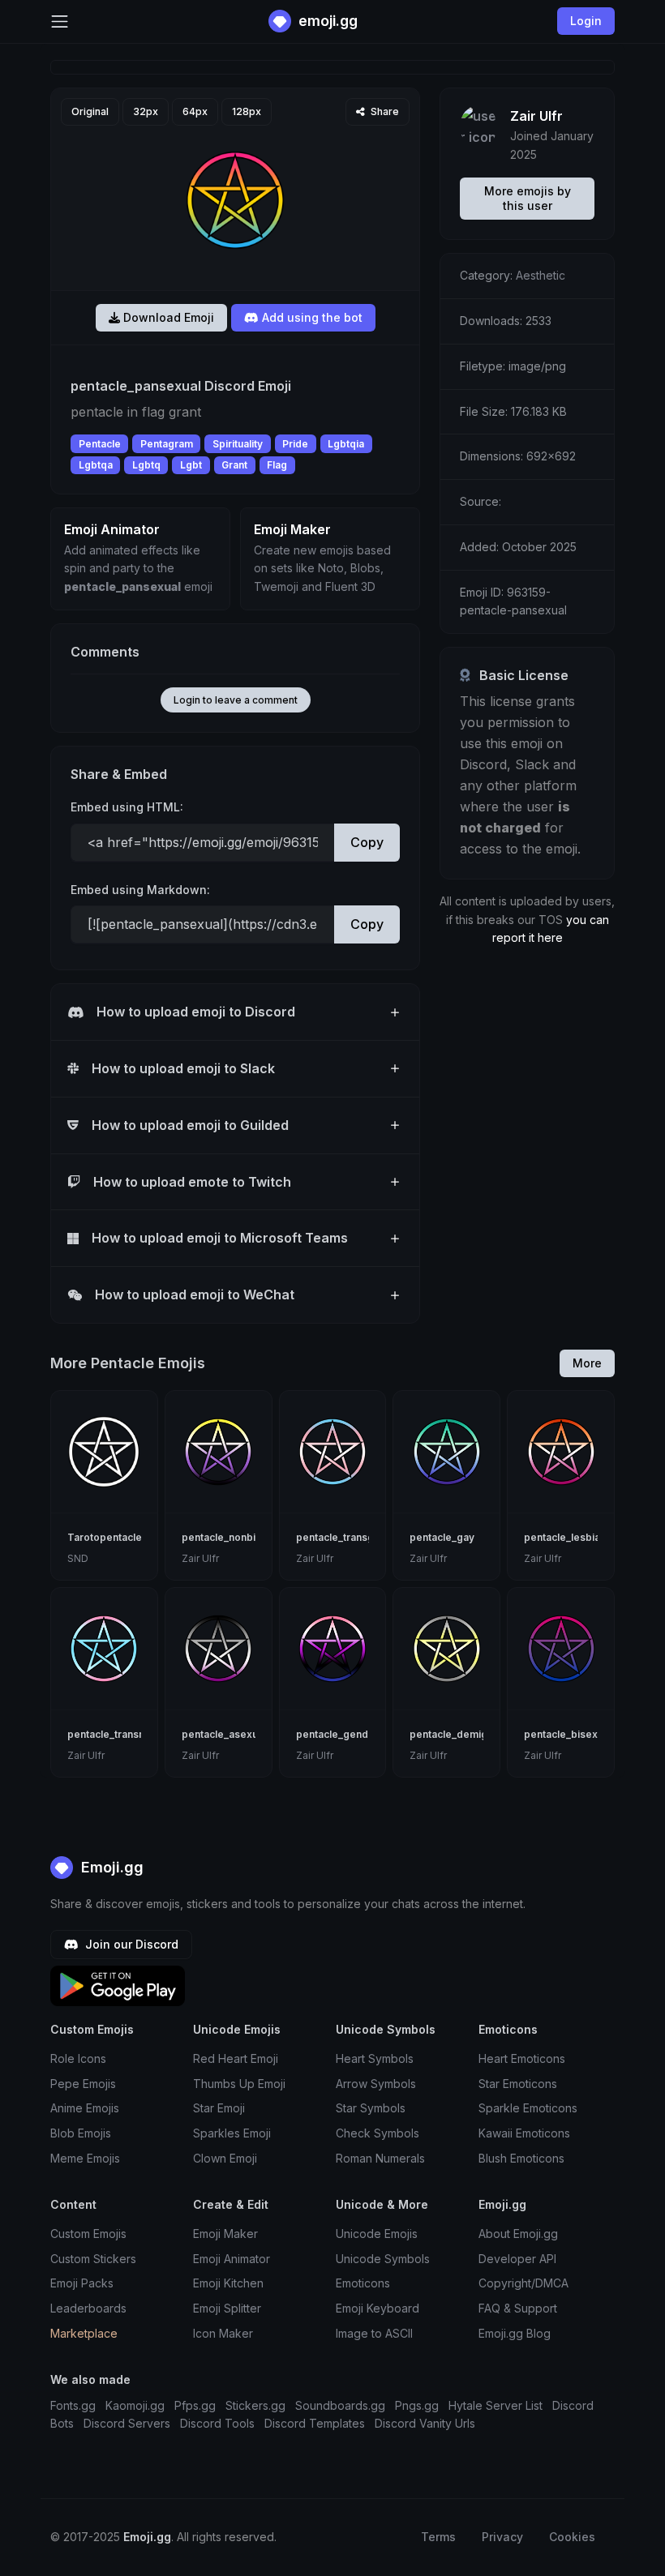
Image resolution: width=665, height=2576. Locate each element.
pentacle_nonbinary (229, 1537)
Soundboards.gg (340, 2405)
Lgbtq (146, 465)
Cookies (572, 2537)
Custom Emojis (88, 2234)
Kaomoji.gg (135, 2405)
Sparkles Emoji (232, 2133)
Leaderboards (88, 2308)
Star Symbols (371, 2108)
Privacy (502, 2537)
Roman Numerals (380, 2158)
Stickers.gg (255, 2405)
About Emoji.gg (518, 2234)
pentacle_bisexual (568, 1734)
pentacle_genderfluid (348, 1734)
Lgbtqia (346, 444)
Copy (367, 842)
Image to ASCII (374, 2333)
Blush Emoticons (521, 2158)
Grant (234, 465)
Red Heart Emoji (236, 2058)
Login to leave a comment (236, 700)
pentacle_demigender (463, 1734)
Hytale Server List (496, 2405)
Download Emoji (167, 317)
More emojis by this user (528, 198)
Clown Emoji (225, 2158)
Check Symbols (378, 2133)
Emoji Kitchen (228, 2283)
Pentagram (167, 444)
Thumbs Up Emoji (239, 2084)
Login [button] (586, 21)
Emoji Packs (82, 2283)
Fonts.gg (73, 2405)
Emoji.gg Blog (515, 2333)
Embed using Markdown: (140, 890)
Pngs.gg (417, 2405)
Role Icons (78, 2058)
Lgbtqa (96, 465)
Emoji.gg (110, 1867)
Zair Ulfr (536, 116)
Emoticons (363, 2283)
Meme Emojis (85, 2158)
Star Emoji (219, 2108)
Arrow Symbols (376, 2084)
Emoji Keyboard (378, 2308)
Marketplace (84, 2333)
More (587, 1363)
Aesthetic (541, 275)
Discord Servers (127, 2423)
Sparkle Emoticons (528, 2108)
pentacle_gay (442, 1537)
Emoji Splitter (227, 2308)
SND (78, 1558)
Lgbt (191, 465)
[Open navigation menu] (60, 21)
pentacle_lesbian (565, 1537)
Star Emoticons (518, 2084)
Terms (438, 2537)
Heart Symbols (375, 2058)
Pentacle (100, 444)
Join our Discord (130, 1944)
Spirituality (238, 444)
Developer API (517, 2259)
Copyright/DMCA (523, 2283)
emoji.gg (326, 21)
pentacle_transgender (350, 1537)
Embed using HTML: (127, 807)
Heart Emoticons (522, 2058)
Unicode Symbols (383, 2259)
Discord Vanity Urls (425, 2423)
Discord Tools (217, 2423)
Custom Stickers (93, 2259)
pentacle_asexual (224, 1734)
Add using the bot (311, 317)
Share (384, 111)
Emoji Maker (225, 2234)
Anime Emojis (85, 2108)
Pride (295, 444)
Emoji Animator (232, 2259)
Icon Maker (223, 2333)
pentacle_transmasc (116, 1734)
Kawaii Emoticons (524, 2133)
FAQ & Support (518, 2308)
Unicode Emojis (377, 2234)
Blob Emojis (81, 2133)
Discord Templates (315, 2423)
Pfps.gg (195, 2405)
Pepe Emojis (83, 2084)
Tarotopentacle (105, 1537)
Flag (277, 465)
